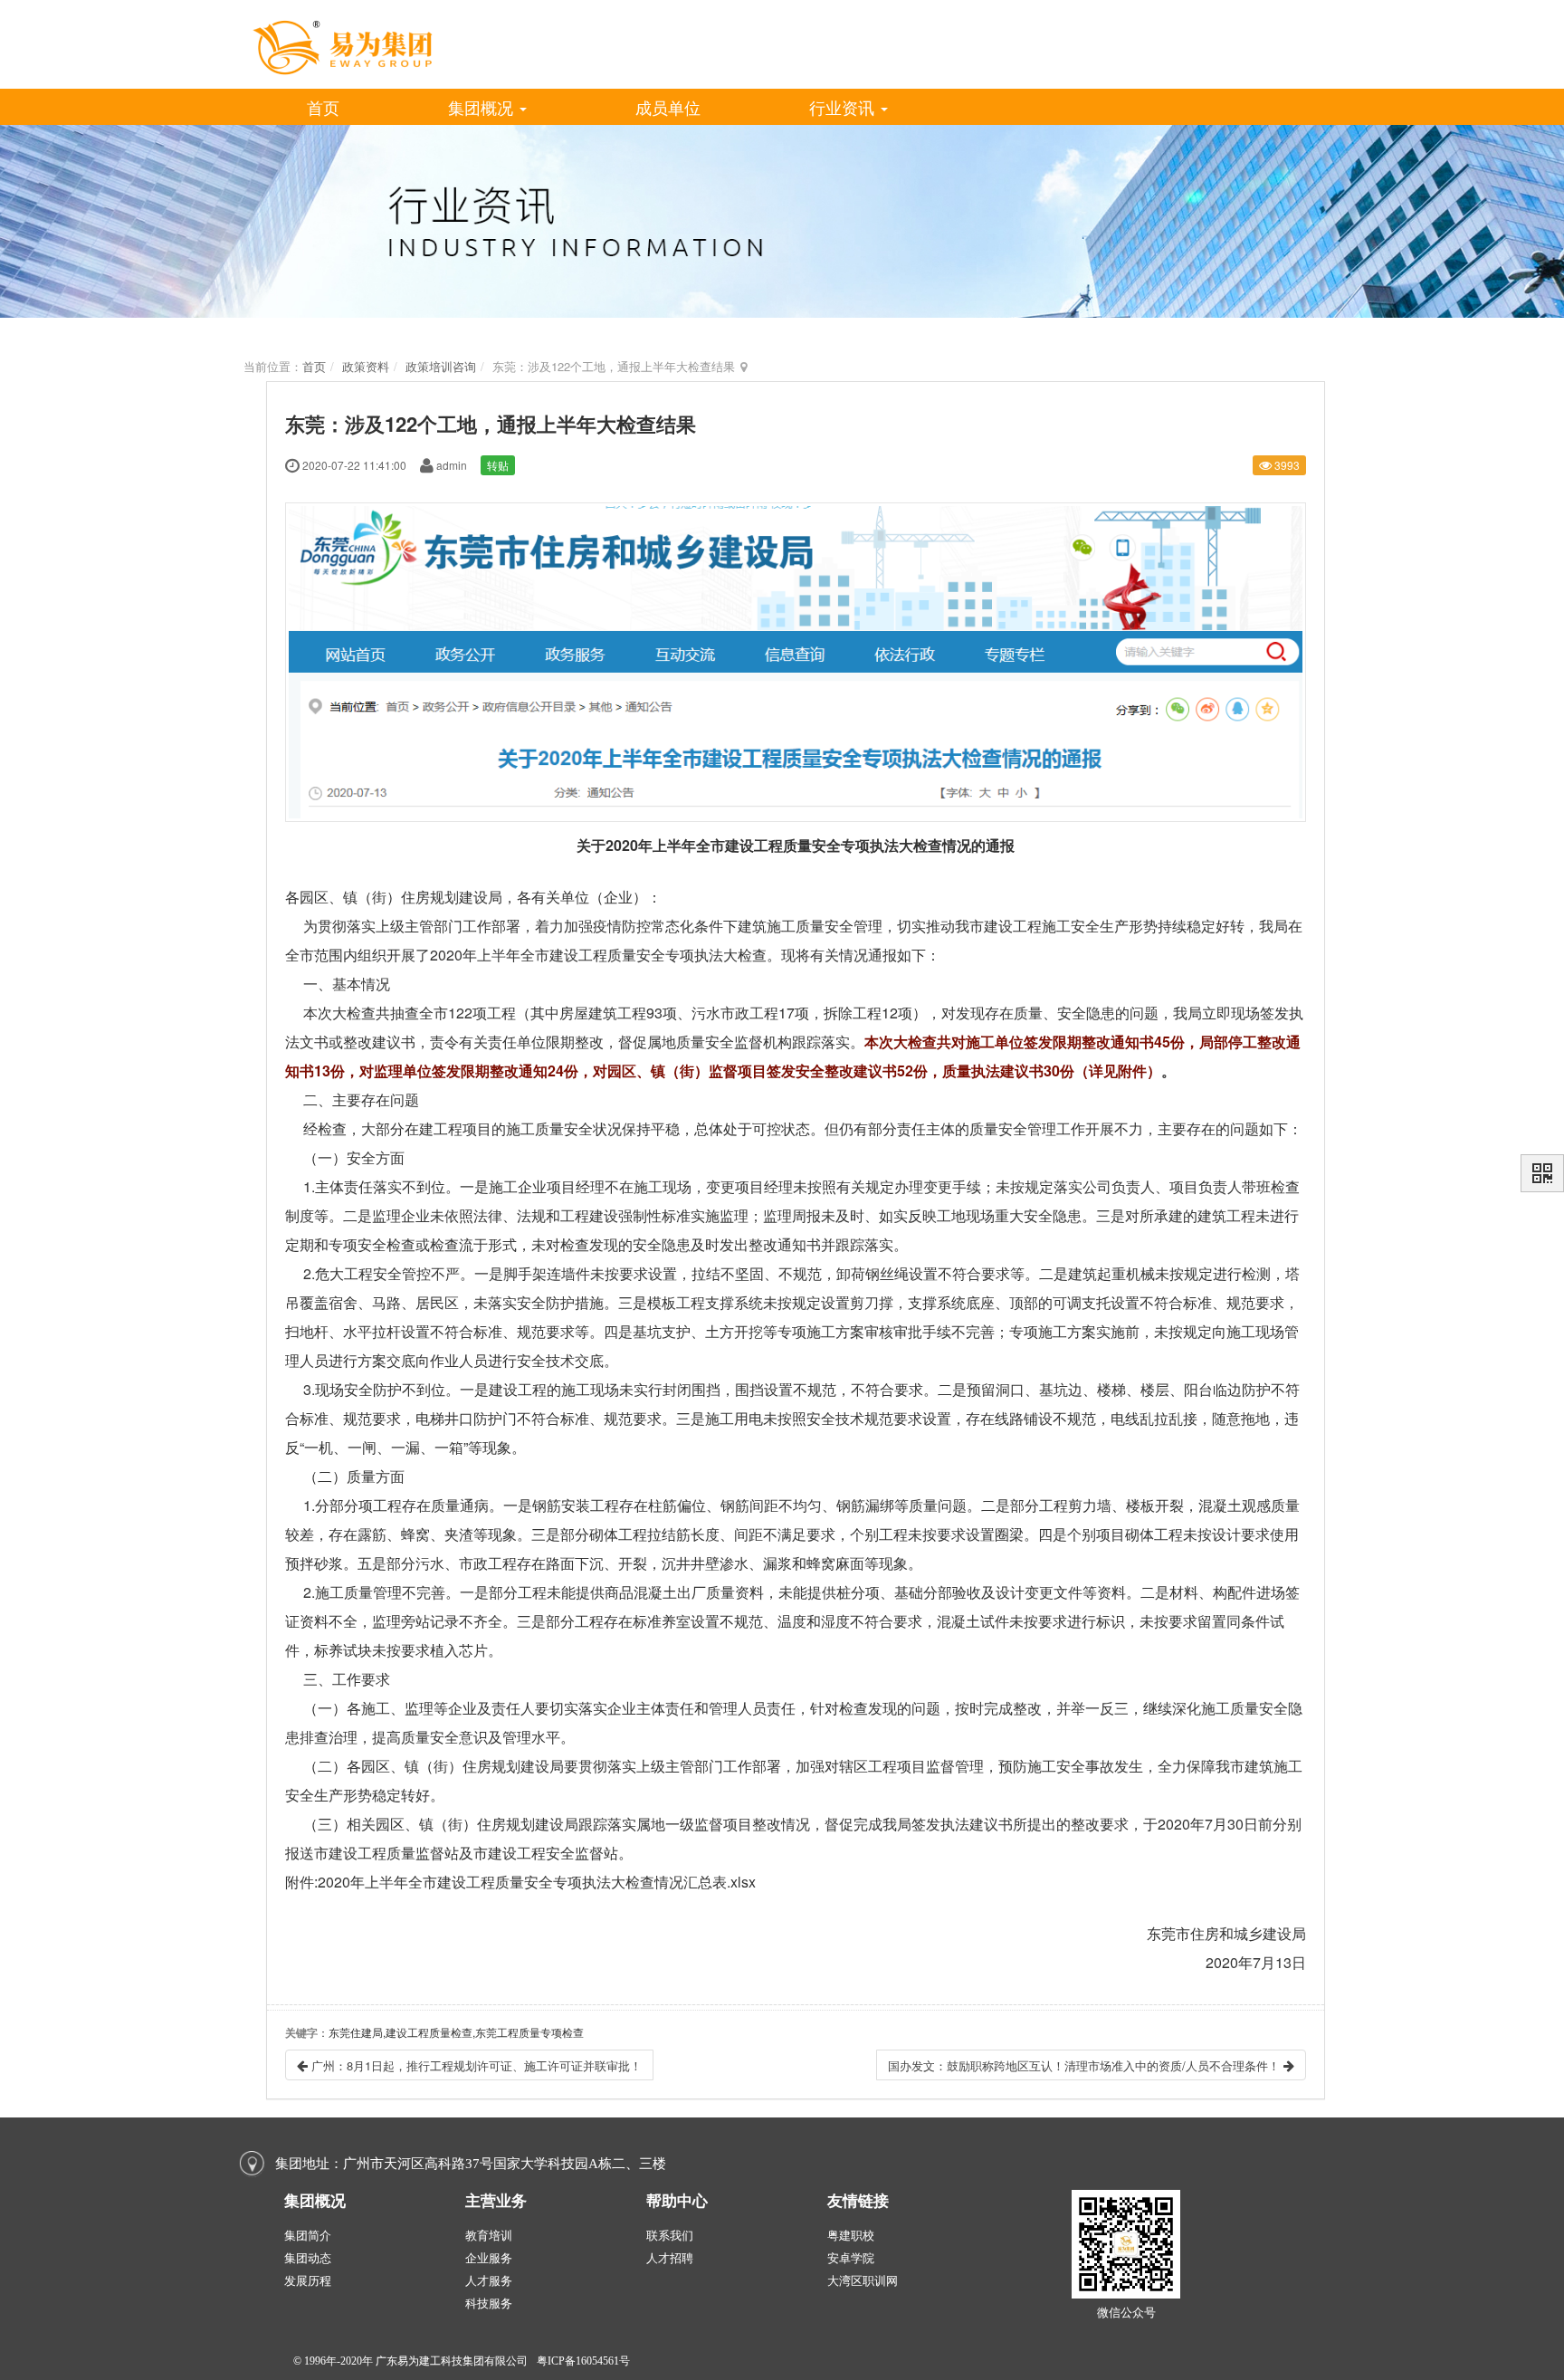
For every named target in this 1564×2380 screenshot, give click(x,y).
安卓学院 (851, 2258)
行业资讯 (844, 107)
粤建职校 (851, 2236)
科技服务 (489, 2304)
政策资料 (366, 366)
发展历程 (308, 2281)
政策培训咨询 (441, 366)
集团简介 (308, 2236)
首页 (323, 107)
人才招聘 (670, 2258)
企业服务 (489, 2258)
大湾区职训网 (863, 2281)
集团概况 (483, 107)
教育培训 (489, 2236)
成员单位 (668, 107)
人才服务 (489, 2281)
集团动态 (308, 2258)
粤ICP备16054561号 (583, 2361)
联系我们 (670, 2236)
